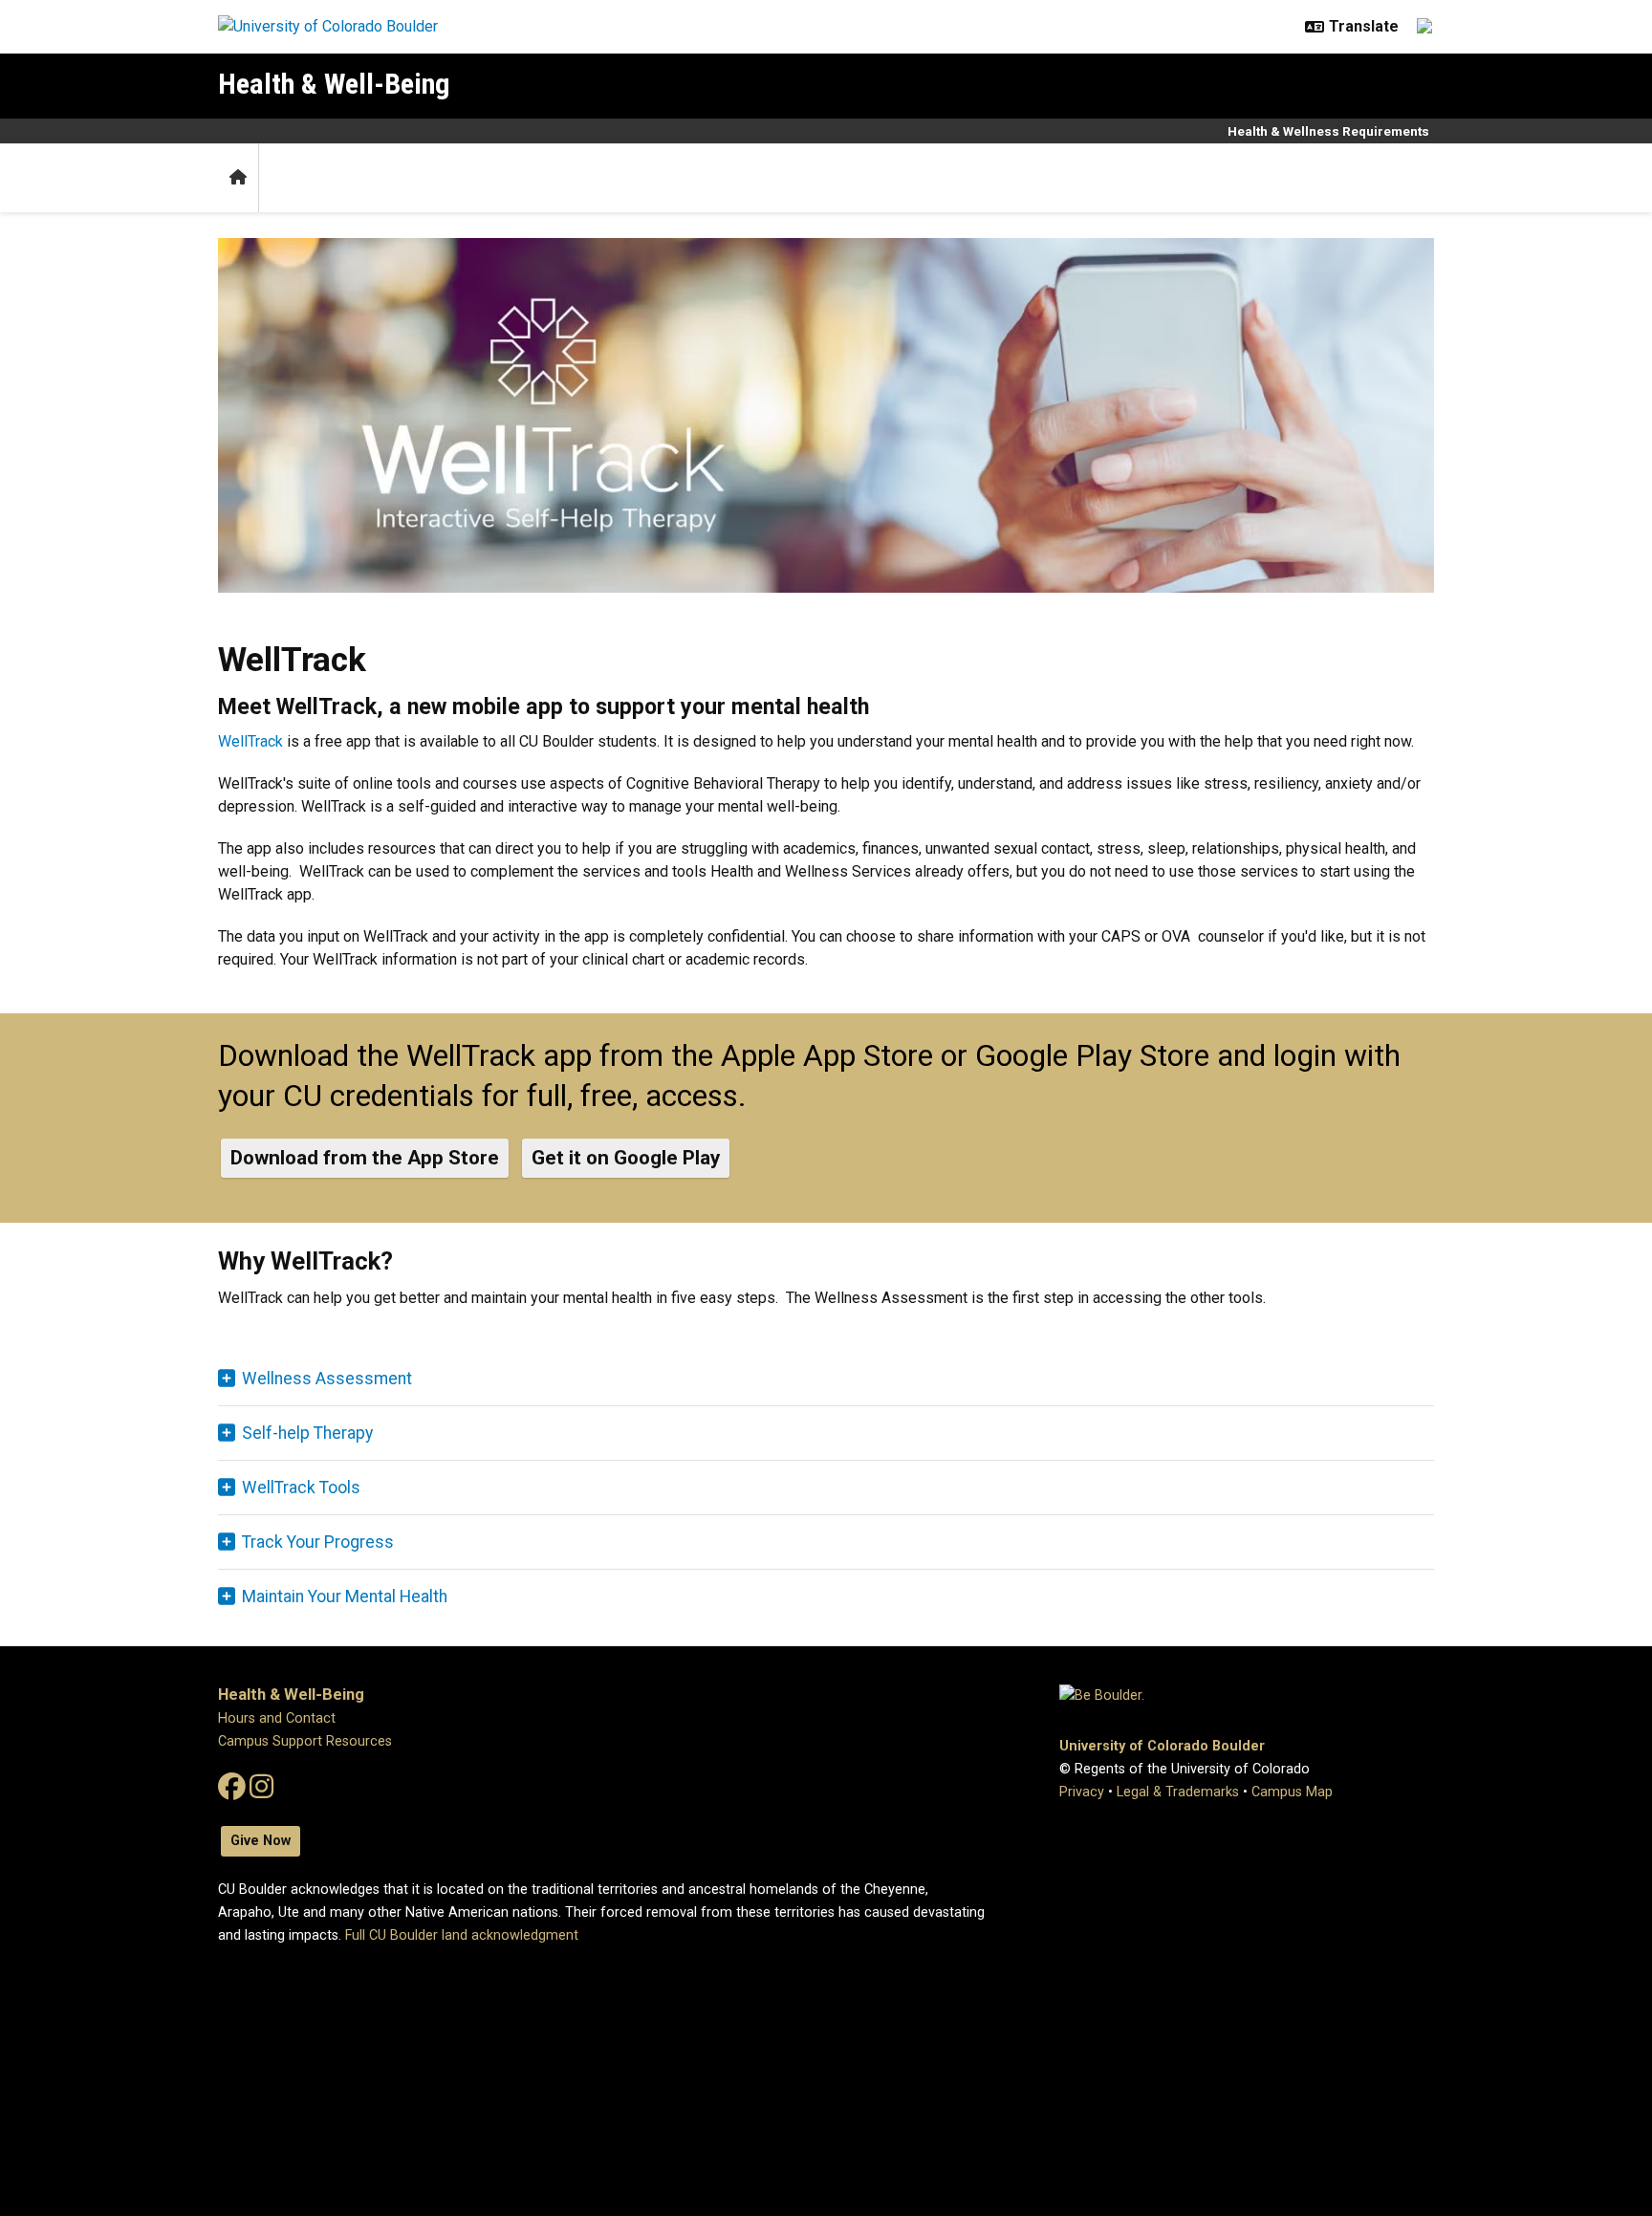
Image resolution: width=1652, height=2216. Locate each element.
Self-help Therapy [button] (307, 1433)
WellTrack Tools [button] (301, 1488)
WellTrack (250, 741)
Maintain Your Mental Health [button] (345, 1597)
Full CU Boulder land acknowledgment (462, 1935)
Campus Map (1292, 1792)
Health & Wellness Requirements (1328, 131)
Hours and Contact (277, 1718)
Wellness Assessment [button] (327, 1379)
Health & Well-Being (334, 84)
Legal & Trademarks (1178, 1792)
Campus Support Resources (305, 1741)
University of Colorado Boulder (1162, 1746)
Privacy (1082, 1792)
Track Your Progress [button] (318, 1542)
